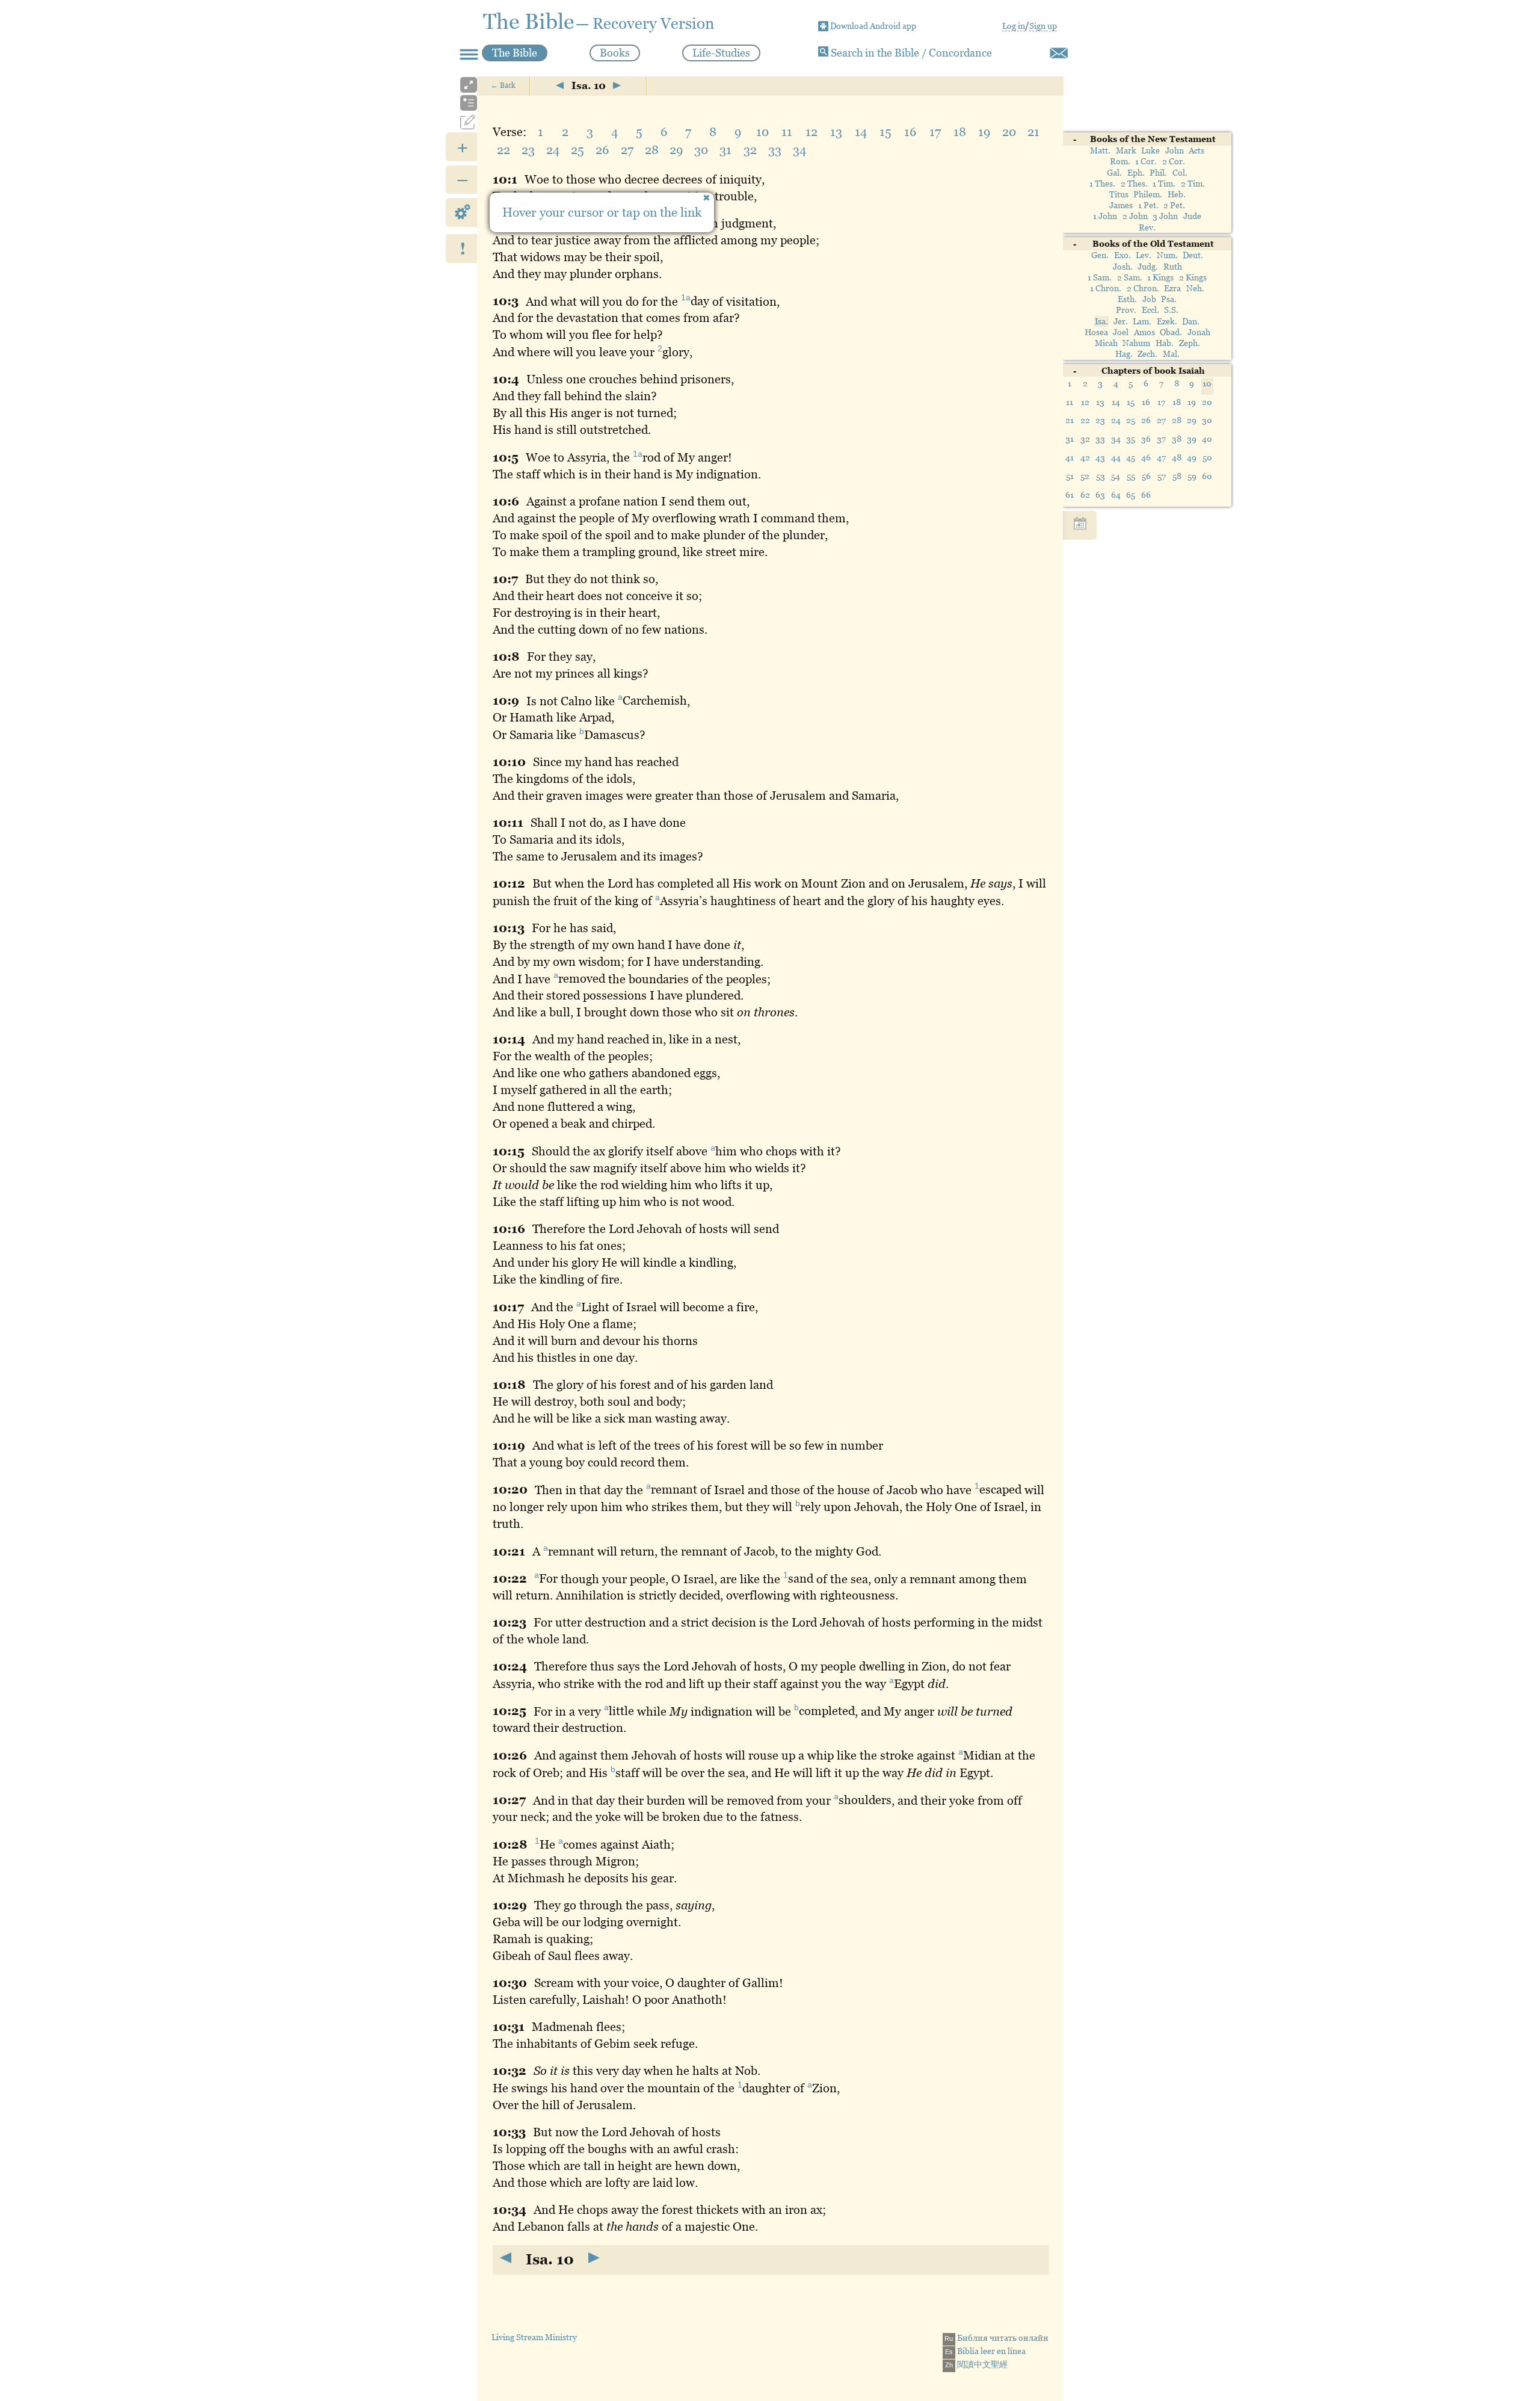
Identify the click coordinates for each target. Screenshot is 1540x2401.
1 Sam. (1100, 277)
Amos (1144, 332)
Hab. (1165, 343)
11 (1070, 402)
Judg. (1148, 267)
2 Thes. (1134, 184)
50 (1207, 457)
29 (1192, 420)
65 (1131, 495)
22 (1085, 420)
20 (1207, 402)
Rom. (1120, 162)
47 (1161, 457)
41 (1070, 457)
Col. (1180, 173)
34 (1116, 439)
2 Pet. (1174, 206)
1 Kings (1160, 277)
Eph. (1136, 173)
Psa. (1169, 300)
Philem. (1148, 194)
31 (1070, 439)
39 (1192, 439)
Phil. (1158, 173)
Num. (1167, 256)
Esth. (1127, 300)
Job (1149, 300)
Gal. (1114, 173)
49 (1192, 457)
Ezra (1172, 288)
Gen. (1100, 256)
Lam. (1142, 321)
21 (1070, 420)
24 (1116, 420)
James (1121, 206)
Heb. (1177, 194)
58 (1177, 476)
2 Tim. (1193, 184)
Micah (1106, 343)
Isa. (1101, 321)
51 (1070, 476)
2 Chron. (1143, 288)
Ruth (1173, 267)
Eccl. (1150, 311)
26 (1146, 420)
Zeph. (1190, 343)
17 (1161, 402)
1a (686, 298)
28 (1177, 420)
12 (1085, 402)
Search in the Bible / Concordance (910, 53)
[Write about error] (1059, 53)
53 (1101, 476)
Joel (1121, 332)
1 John (1105, 217)
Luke (1150, 151)
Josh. (1123, 267)
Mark (1126, 151)
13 (1100, 402)
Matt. (1100, 151)
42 (1085, 457)
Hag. (1124, 354)
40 (1207, 439)
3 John (1165, 217)
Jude (1192, 217)
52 (1085, 476)
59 (1192, 476)
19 (1192, 402)
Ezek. (1167, 321)
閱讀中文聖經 (976, 2364)
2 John (1135, 217)
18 (1177, 402)
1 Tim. (1164, 184)
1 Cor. (1146, 162)
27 (1161, 420)
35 (1131, 439)
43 (1100, 457)
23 (1100, 420)
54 (1116, 476)
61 (1070, 495)
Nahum (1136, 343)
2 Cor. (1174, 162)
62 (1085, 495)
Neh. (1195, 288)
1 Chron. (1106, 288)
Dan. (1191, 321)
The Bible (515, 53)
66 (1146, 495)
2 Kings (1193, 277)
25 (1131, 420)
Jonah (1199, 332)
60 (1207, 476)
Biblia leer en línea (985, 2351)
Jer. (1121, 321)
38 (1177, 439)
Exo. (1123, 256)
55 (1131, 476)
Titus (1119, 194)
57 (1162, 476)
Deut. (1193, 256)
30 (1207, 420)
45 (1131, 457)
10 (762, 132)
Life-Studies (721, 53)
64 (1116, 495)
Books (615, 53)
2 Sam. (1130, 277)
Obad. (1171, 332)
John (1175, 151)
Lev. (1144, 256)
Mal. (1171, 354)
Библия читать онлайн (996, 2338)
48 (1177, 457)
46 (1146, 457)
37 (1161, 439)
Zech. (1147, 354)
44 (1116, 457)
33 (1100, 439)
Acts (1197, 151)
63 (1100, 495)
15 (1131, 402)
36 (1146, 439)
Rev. (1147, 227)
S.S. (1171, 311)
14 (1116, 402)
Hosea (1096, 332)
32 (1085, 439)
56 (1146, 476)
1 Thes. (1102, 184)
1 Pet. (1148, 206)
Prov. (1126, 311)
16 (1146, 402)
